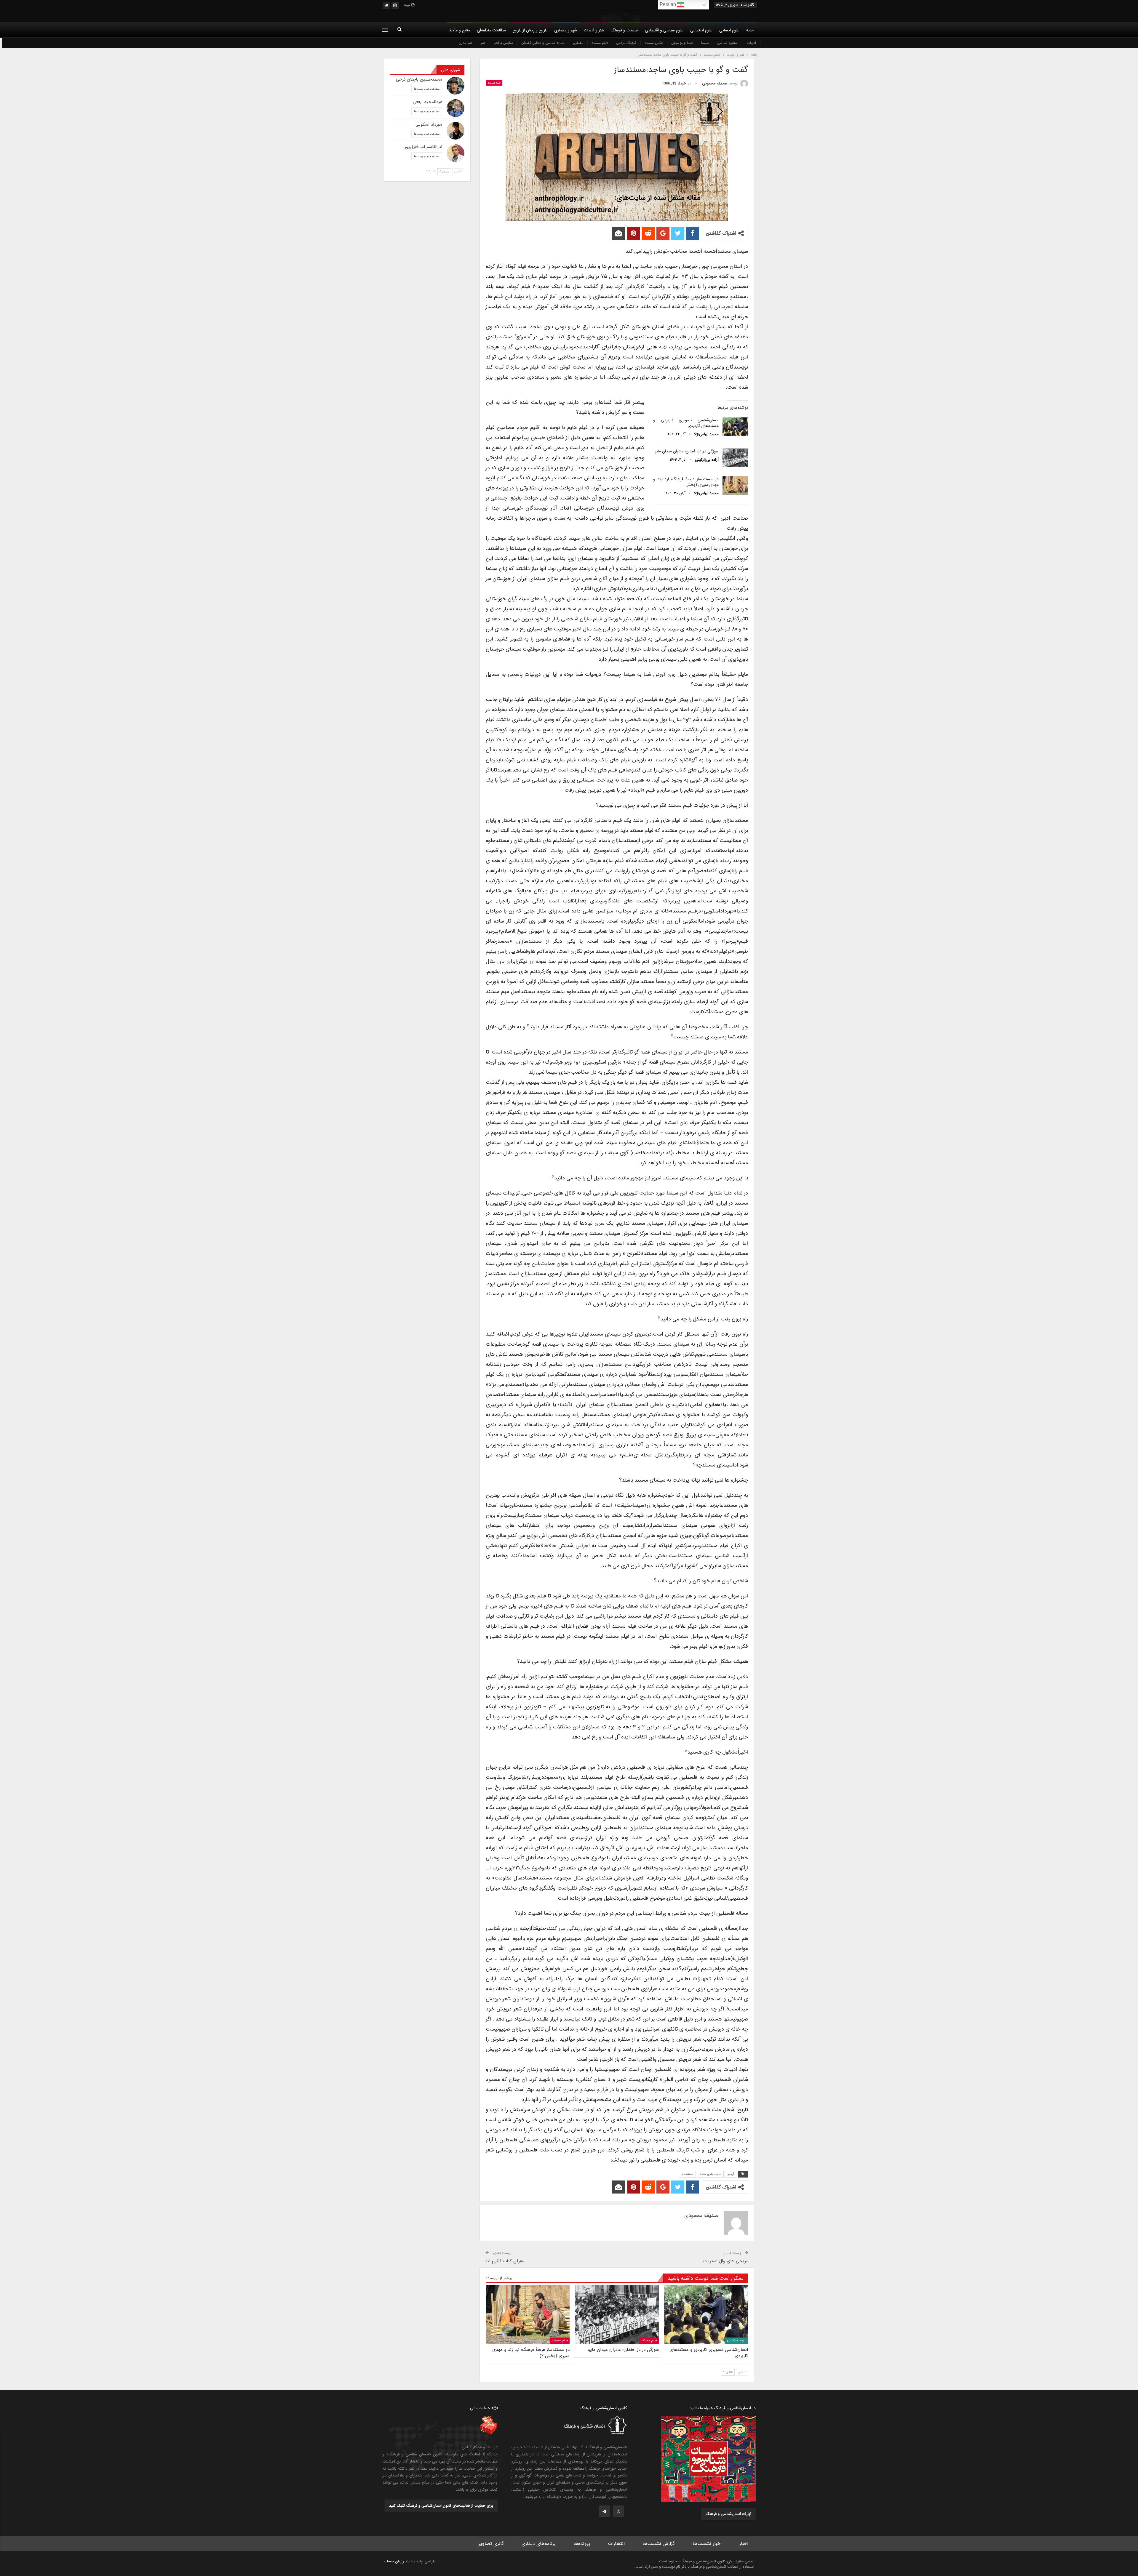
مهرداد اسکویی (429, 124)
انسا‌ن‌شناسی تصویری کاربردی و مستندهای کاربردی (686, 423)
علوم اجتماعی (701, 30)
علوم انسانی (729, 30)
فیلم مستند (600, 43)
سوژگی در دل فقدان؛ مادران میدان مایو (687, 451)
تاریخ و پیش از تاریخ (530, 30)
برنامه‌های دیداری (539, 2544)
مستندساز (687, 2174)
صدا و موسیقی (682, 43)
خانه (750, 30)
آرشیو (731, 2174)
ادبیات (751, 43)
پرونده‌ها (582, 2544)
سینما (705, 43)
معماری (578, 43)
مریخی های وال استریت (726, 2261)
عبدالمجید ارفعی (427, 102)
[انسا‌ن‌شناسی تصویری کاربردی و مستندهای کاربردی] (735, 427)
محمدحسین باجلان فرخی (419, 79)
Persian (668, 4)
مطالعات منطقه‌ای (491, 30)
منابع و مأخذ (459, 30)
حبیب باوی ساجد (710, 2174)
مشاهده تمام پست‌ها (427, 89)
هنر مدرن (465, 43)
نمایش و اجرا (503, 43)
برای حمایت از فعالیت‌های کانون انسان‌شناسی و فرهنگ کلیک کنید (441, 2506)
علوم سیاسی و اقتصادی (664, 30)
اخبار (744, 2544)
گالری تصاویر (491, 2544)
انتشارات (616, 2544)
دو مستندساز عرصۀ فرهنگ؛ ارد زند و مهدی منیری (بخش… (686, 482)
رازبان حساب (394, 2561)
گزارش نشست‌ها (659, 2544)
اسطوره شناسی (728, 43)
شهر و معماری (566, 30)
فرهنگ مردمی (626, 43)
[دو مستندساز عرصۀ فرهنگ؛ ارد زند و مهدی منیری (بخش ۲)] (735, 486)
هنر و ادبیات (594, 30)
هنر (483, 43)
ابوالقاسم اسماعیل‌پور (423, 147)
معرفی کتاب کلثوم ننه (505, 2261)
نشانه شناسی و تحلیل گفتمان (543, 43)
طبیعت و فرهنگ (624, 30)
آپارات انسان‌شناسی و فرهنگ (728, 2514)
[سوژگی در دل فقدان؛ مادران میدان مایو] (735, 458)
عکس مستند (654, 43)
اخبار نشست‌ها (707, 2544)
